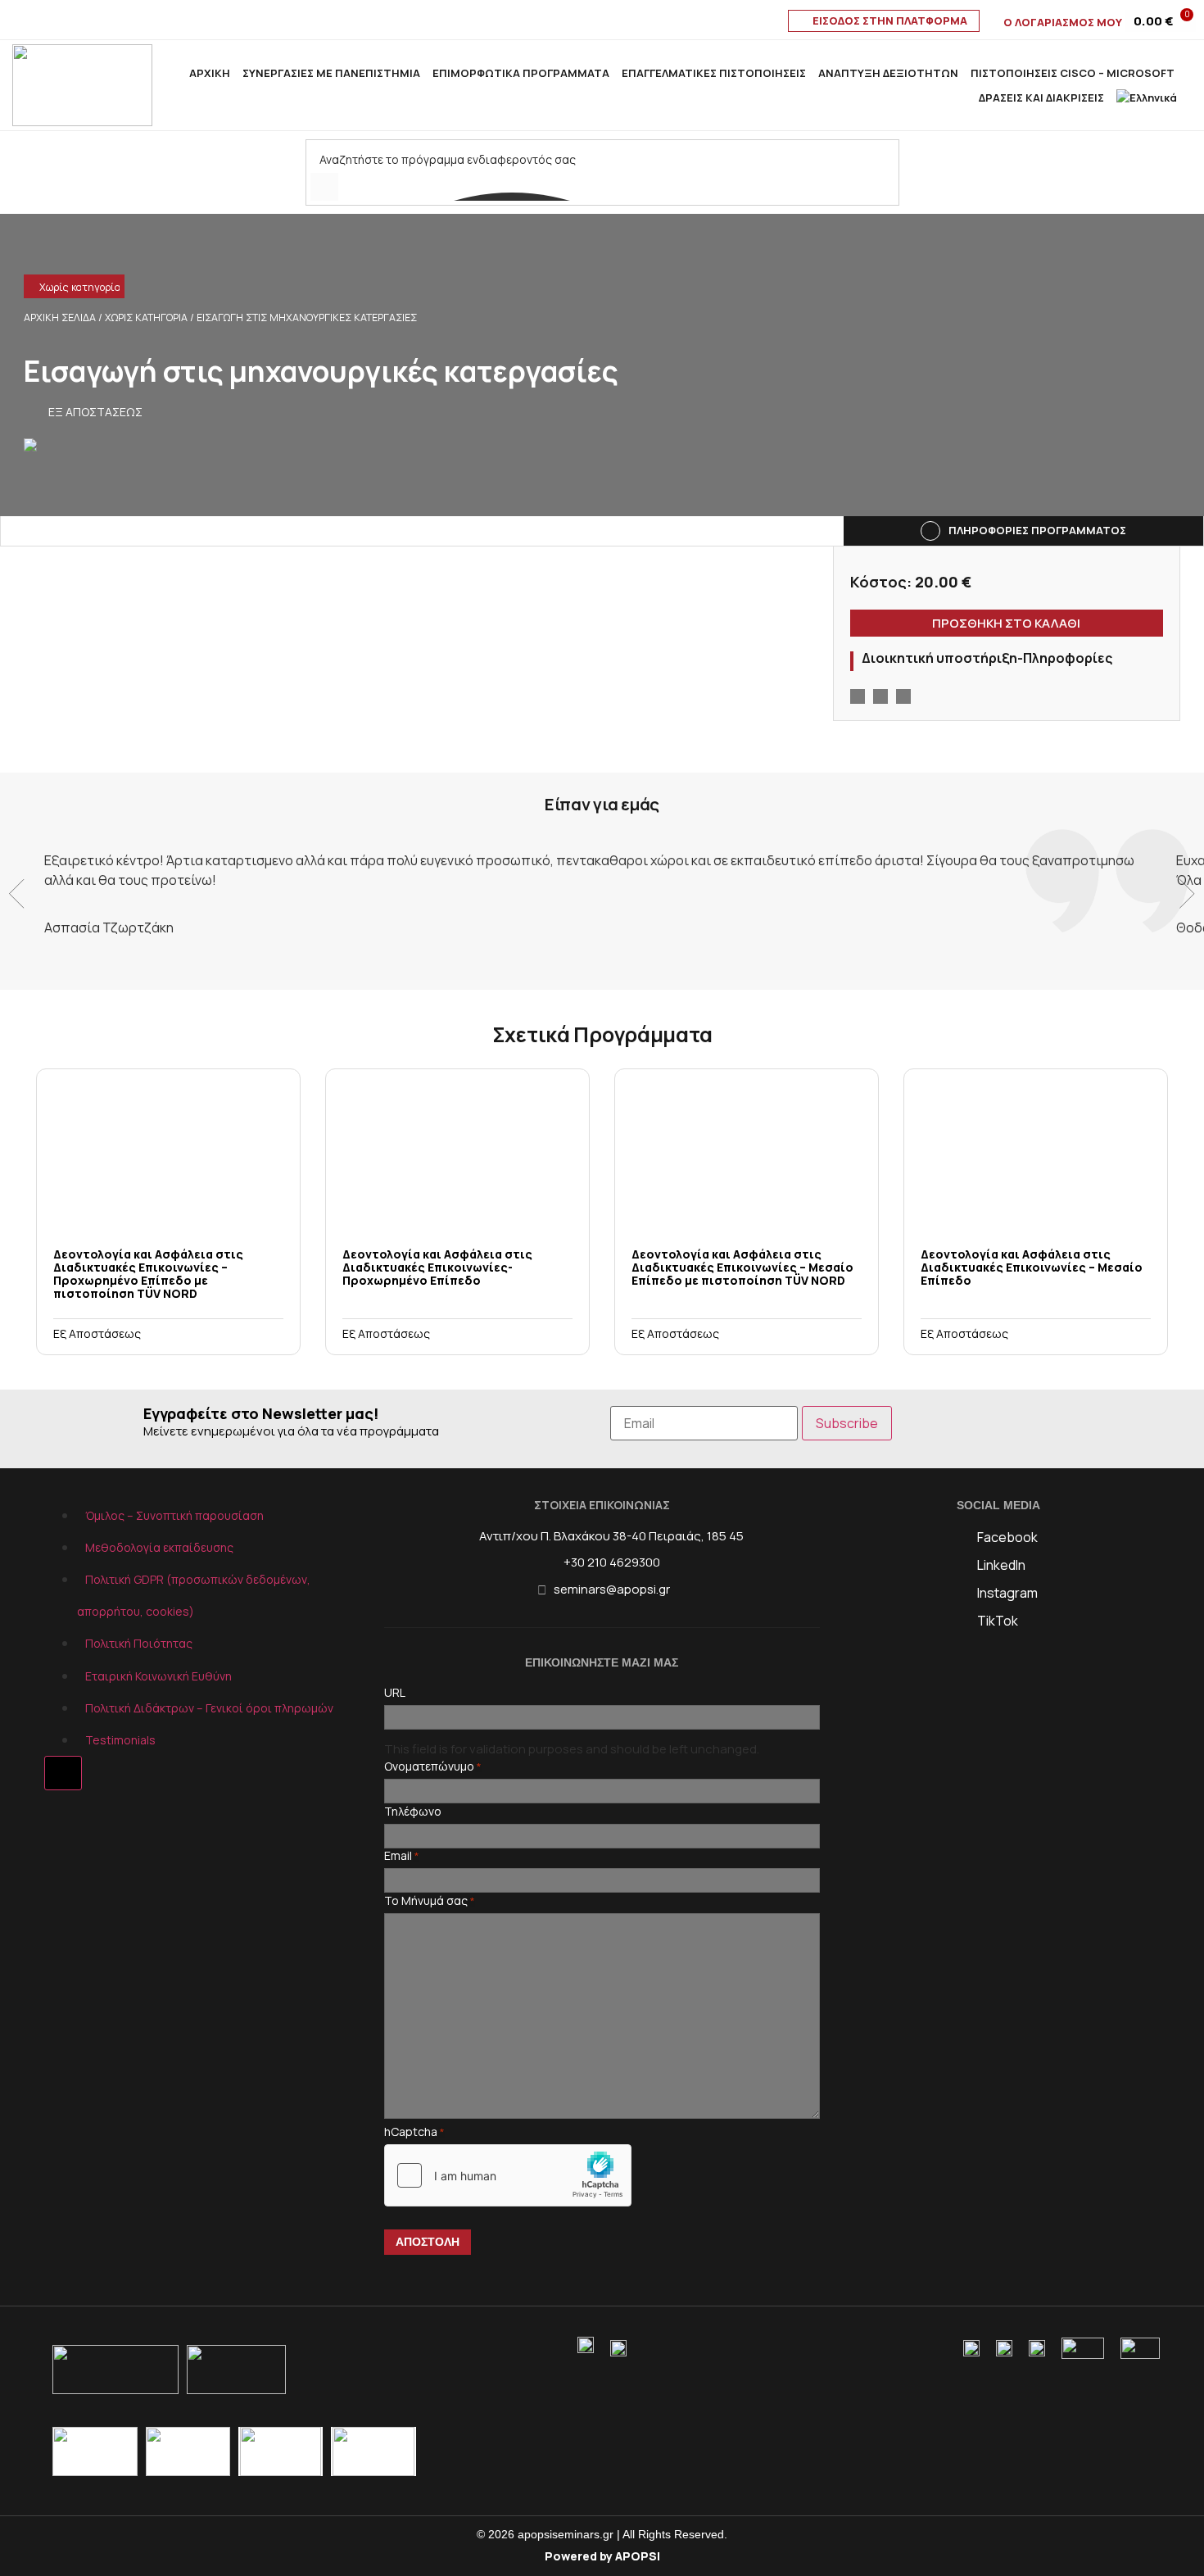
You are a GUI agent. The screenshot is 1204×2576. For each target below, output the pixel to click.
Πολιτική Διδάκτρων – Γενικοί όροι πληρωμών (209, 1708)
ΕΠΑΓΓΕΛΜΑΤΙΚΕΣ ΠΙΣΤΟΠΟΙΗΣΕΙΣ (714, 73)
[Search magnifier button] (324, 187)
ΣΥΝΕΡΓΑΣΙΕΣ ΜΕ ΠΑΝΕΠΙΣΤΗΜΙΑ (331, 73)
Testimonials (120, 1740)
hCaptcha (414, 2132)
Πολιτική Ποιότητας (139, 1643)
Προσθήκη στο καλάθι (1006, 623)
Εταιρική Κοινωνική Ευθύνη (158, 1676)
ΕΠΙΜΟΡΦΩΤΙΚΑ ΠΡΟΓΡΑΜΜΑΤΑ (521, 73)
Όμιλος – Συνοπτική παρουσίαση (174, 1515)
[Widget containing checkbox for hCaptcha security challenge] (508, 2175)
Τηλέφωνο (413, 1812)
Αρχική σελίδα (60, 317)
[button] (34, 288)
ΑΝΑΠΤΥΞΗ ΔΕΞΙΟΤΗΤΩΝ (888, 73)
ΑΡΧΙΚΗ (210, 73)
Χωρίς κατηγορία (80, 287)
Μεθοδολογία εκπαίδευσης (159, 1547)
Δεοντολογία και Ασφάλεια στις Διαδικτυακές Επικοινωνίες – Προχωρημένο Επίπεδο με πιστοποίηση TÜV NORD (148, 1274)
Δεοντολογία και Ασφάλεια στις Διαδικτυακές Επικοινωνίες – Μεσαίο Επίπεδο (1032, 1267)
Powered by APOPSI (602, 2556)
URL (395, 1693)
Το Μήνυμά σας (430, 1901)
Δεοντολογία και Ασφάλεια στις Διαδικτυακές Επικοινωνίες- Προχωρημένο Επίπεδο (437, 1267)
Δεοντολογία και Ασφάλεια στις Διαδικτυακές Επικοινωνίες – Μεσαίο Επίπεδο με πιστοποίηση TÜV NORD (742, 1267)
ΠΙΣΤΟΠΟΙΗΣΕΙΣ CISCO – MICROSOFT (1073, 73)
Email (402, 1856)
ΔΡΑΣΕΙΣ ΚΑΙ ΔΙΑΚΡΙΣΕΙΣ (1041, 98)
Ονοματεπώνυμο (433, 1766)
